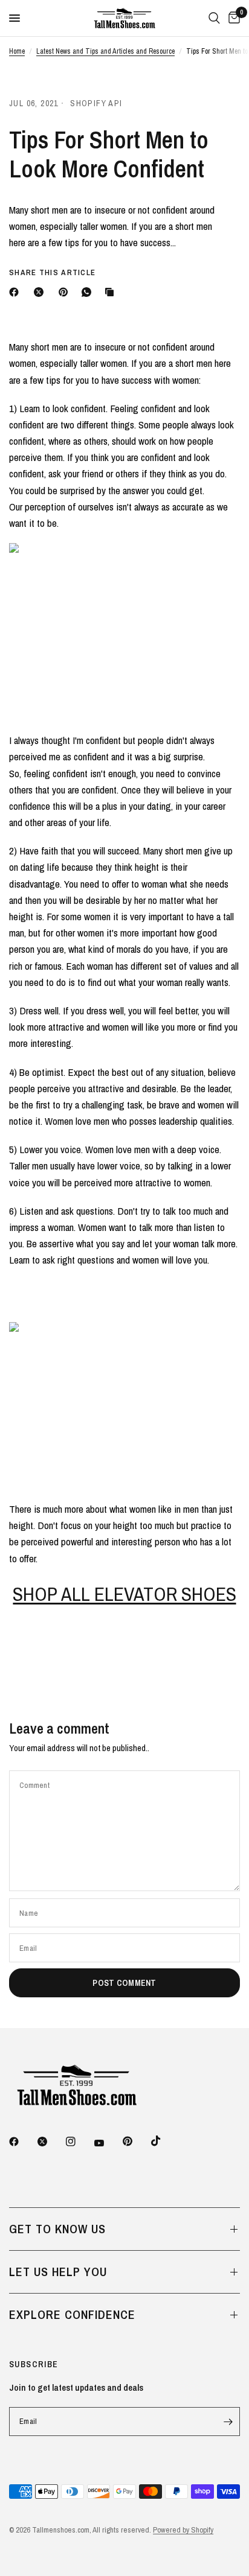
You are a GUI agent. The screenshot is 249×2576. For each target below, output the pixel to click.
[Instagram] (79, 2142)
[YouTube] (108, 2143)
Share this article (52, 272)
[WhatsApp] (89, 292)
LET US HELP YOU (58, 2272)
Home (17, 51)
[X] (41, 292)
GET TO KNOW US (57, 2229)
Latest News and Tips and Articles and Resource (105, 51)
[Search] (214, 18)
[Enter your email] (228, 2422)
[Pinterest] (66, 292)
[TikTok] (164, 2141)
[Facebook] (16, 292)
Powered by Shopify (183, 2530)
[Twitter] (51, 2142)
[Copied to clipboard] (112, 292)
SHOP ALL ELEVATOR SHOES (124, 1594)
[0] (232, 18)
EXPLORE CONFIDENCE (72, 2314)
